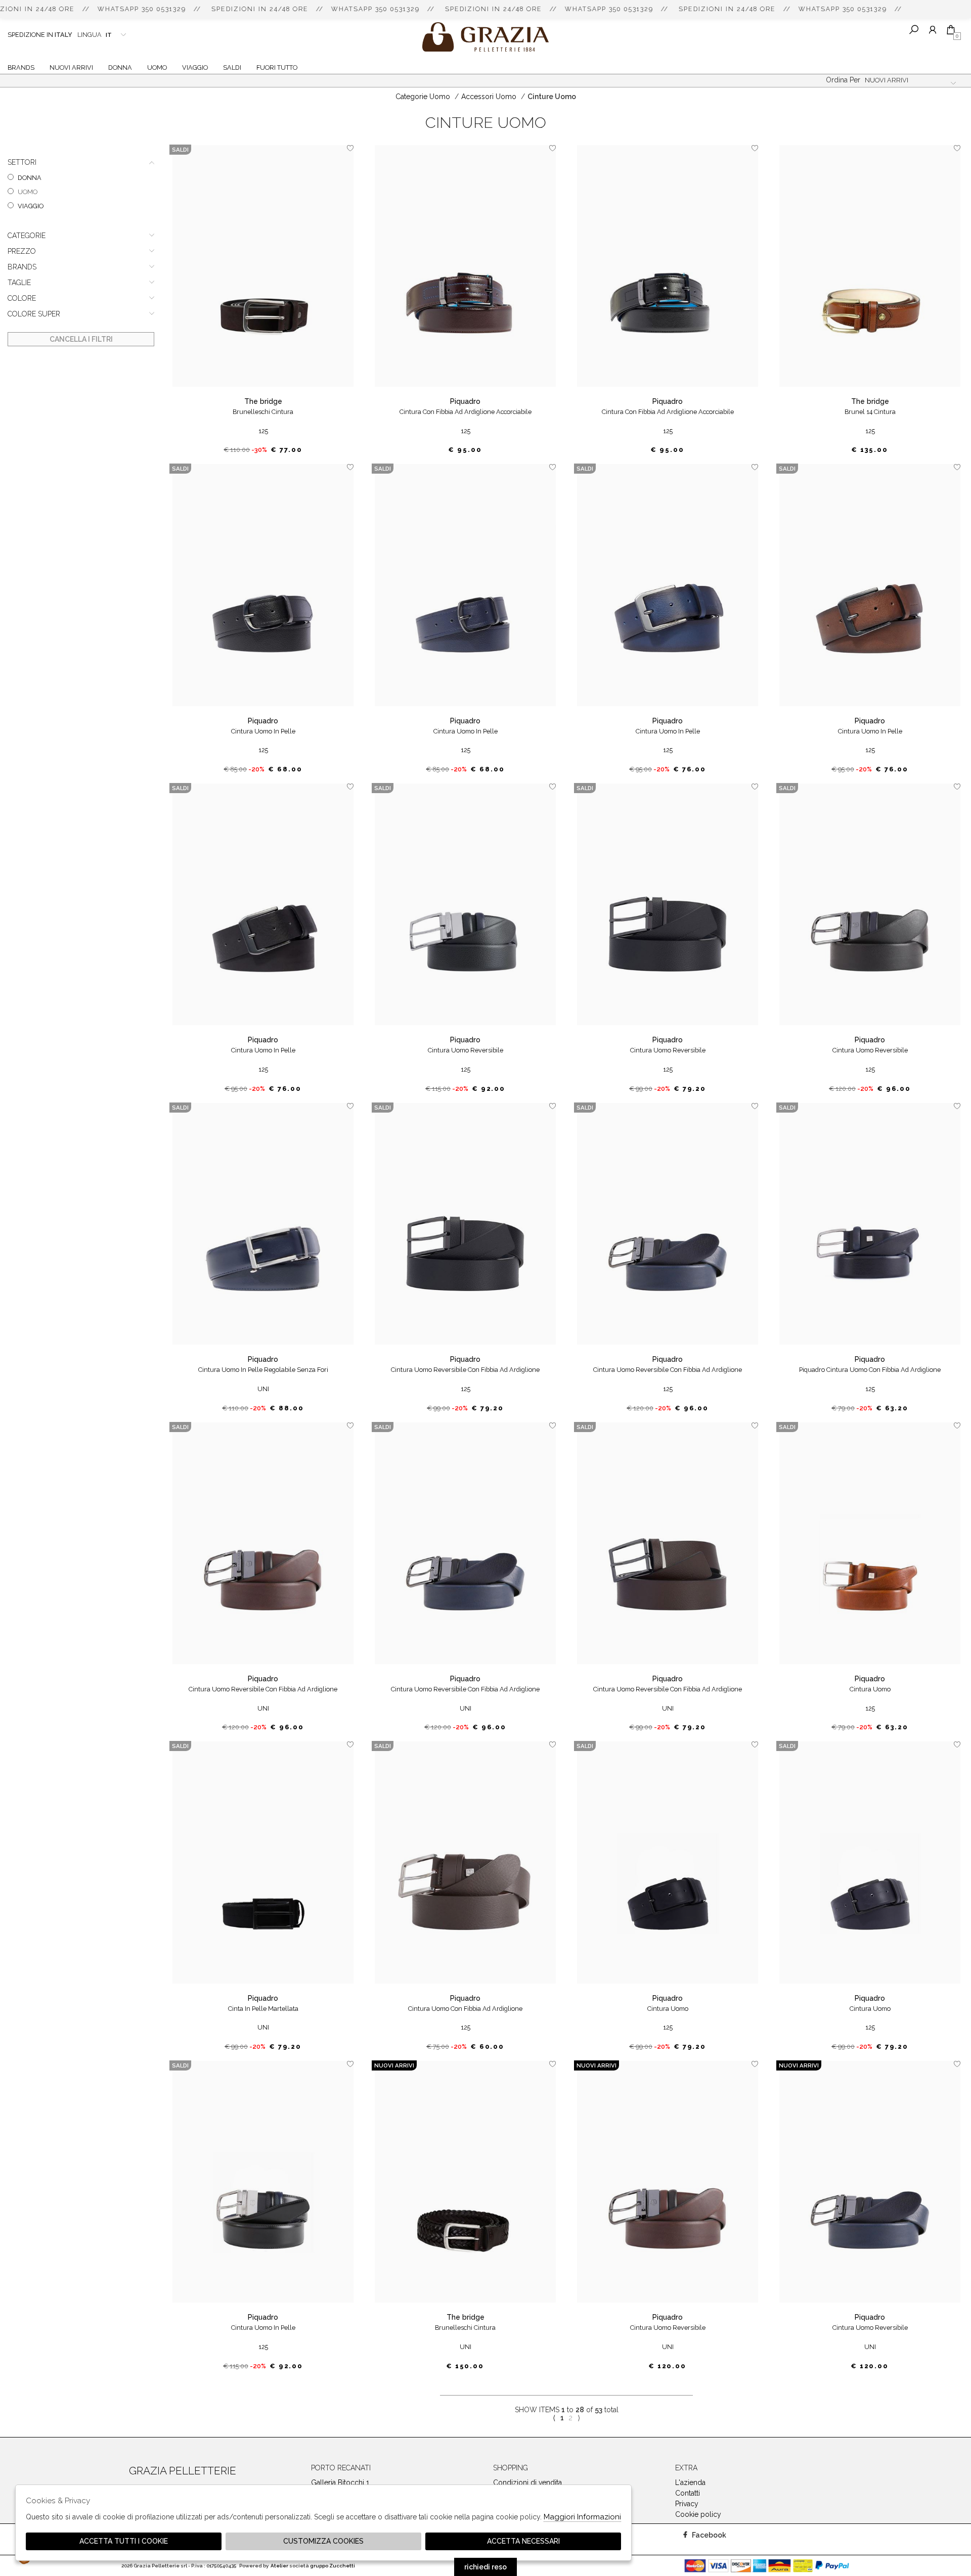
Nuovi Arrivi (71, 67)
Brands (21, 67)
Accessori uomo (489, 97)
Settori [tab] (22, 162)
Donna (120, 67)
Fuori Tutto (277, 67)
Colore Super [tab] (34, 314)
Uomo (157, 67)
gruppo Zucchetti (333, 2566)
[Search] (914, 30)
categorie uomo (423, 97)
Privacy (687, 2504)
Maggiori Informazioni (582, 2517)
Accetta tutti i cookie (124, 2541)
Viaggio (195, 67)
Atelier (279, 2566)
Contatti (688, 2493)
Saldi (232, 67)
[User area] (932, 30)
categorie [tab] (27, 236)
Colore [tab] (22, 298)
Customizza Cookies (323, 2541)
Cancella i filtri (81, 339)
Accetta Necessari (523, 2541)
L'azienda (690, 2482)
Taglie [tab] (19, 283)
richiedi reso (485, 2567)
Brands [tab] (22, 267)
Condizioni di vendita (527, 2482)
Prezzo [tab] (22, 251)
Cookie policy (698, 2514)
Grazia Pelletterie (485, 37)
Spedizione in (40, 35)
